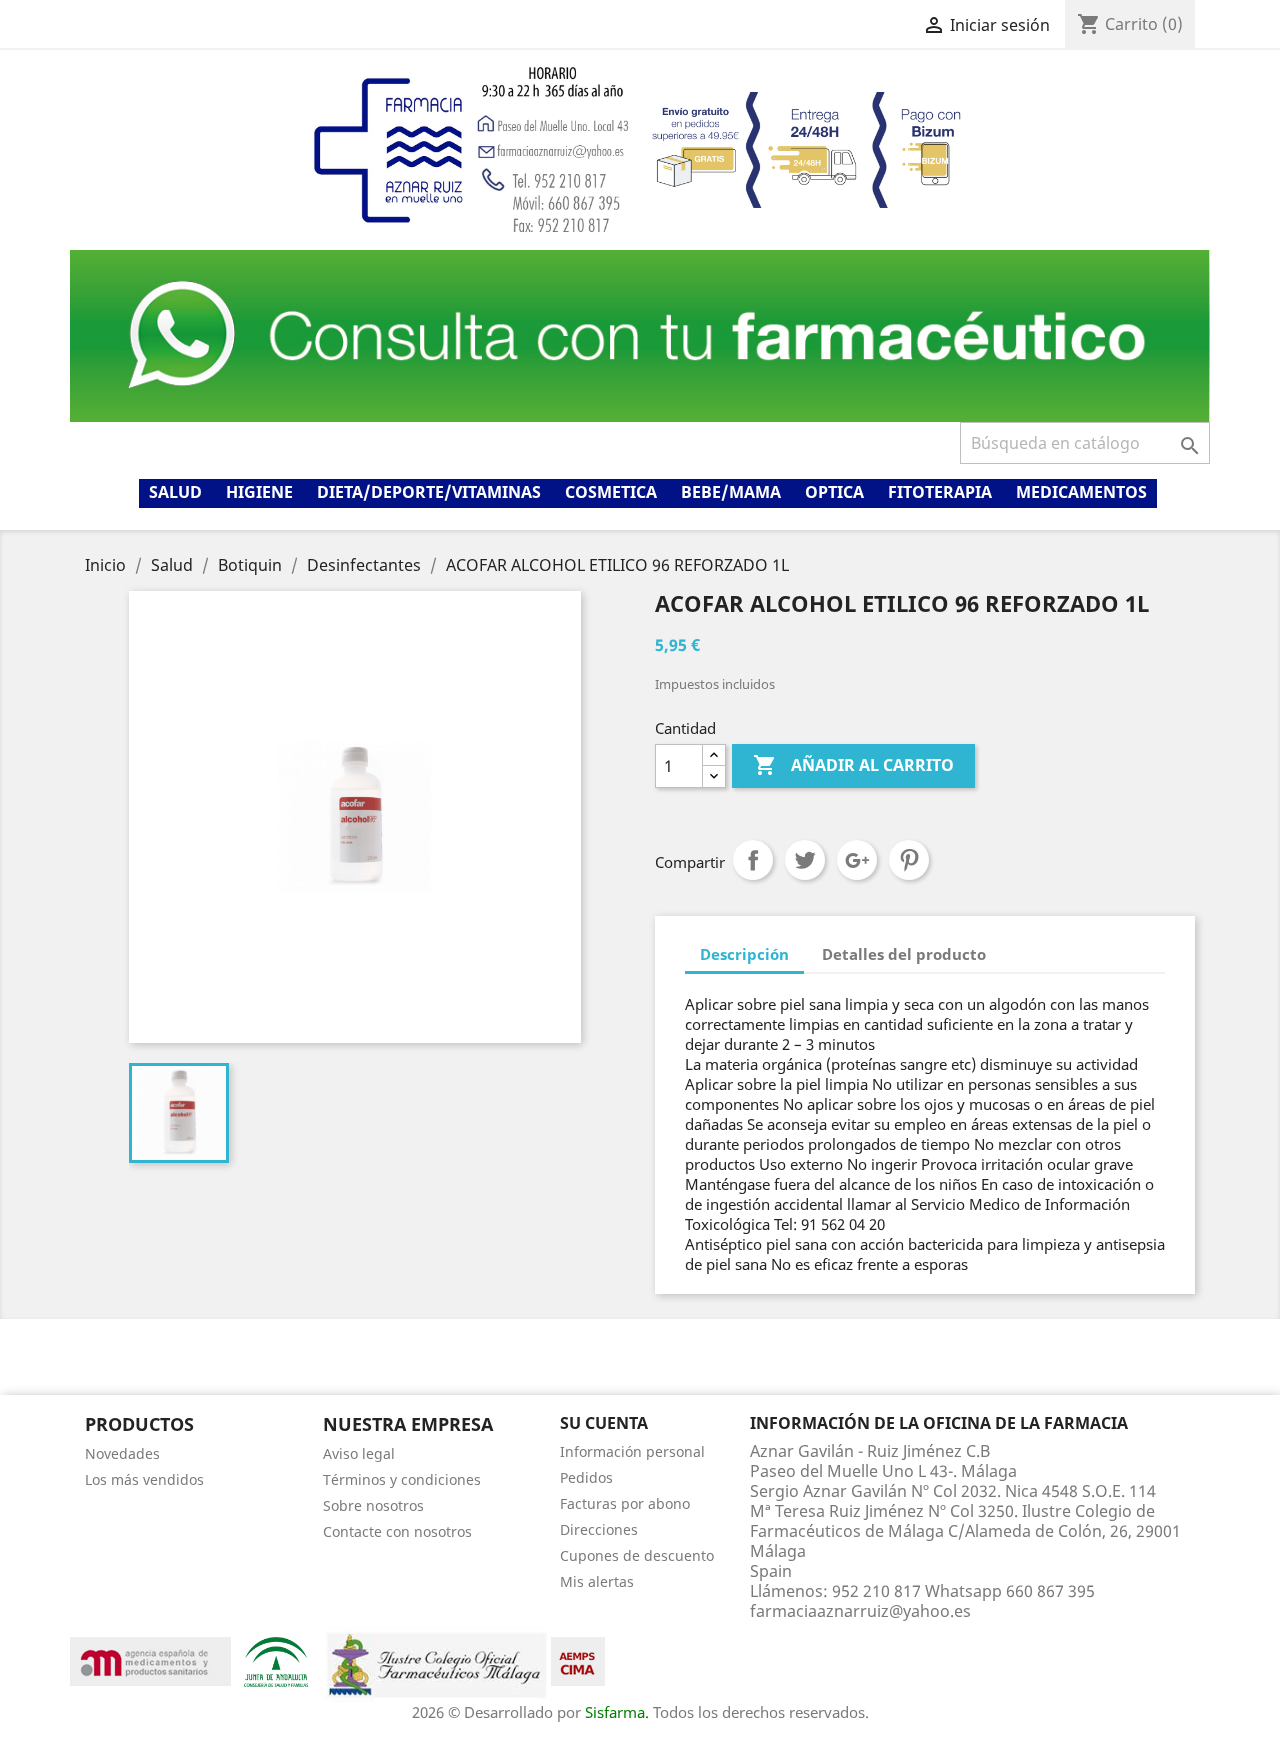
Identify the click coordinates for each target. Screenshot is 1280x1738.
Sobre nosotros (373, 1505)
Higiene (259, 492)
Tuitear (805, 860)
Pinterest (909, 860)
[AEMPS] (150, 1660)
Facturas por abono (625, 1503)
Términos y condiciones (402, 1479)
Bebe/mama (731, 492)
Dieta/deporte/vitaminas (429, 492)
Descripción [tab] (744, 954)
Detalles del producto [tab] (904, 954)
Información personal (632, 1451)
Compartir (753, 860)
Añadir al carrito (853, 765)
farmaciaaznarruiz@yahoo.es (860, 1611)
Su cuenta (604, 1423)
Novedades (122, 1453)
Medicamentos (1081, 492)
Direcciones (599, 1529)
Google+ (857, 860)
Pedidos (586, 1477)
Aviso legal (359, 1453)
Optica (834, 492)
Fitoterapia (940, 492)
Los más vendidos (144, 1479)
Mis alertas (597, 1581)
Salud (175, 492)
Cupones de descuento (637, 1555)
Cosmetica (611, 492)
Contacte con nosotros (397, 1531)
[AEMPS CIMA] (578, 1660)
